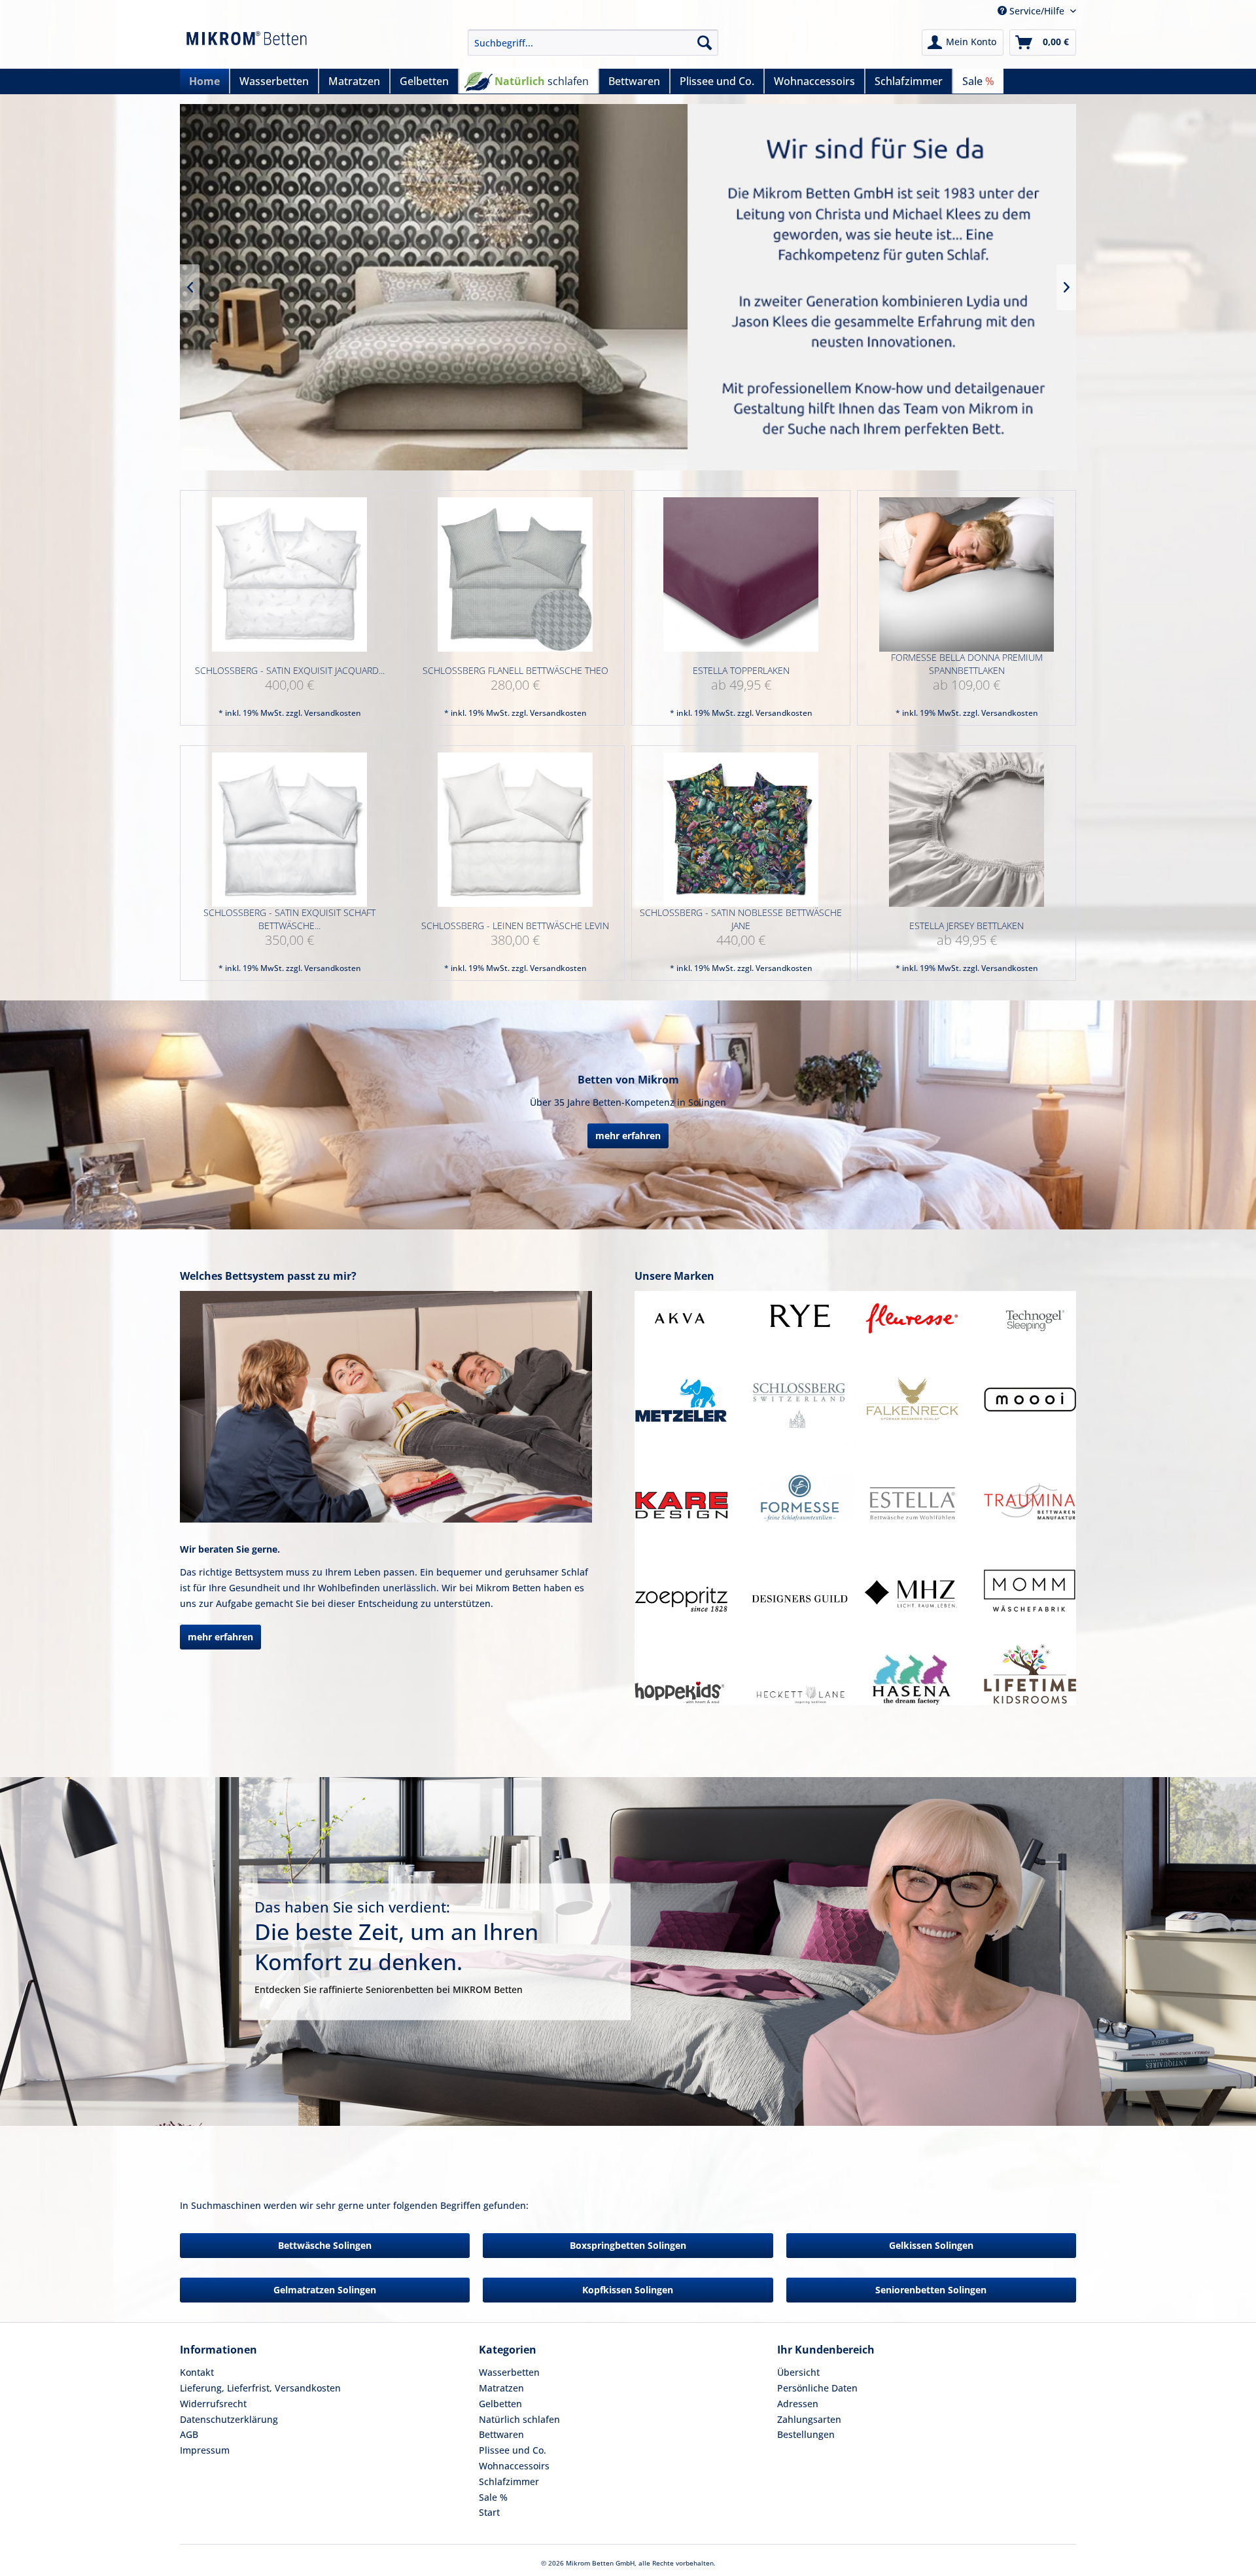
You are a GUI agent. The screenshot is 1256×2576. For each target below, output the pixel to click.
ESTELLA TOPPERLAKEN (741, 670)
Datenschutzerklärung (229, 2419)
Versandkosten (333, 713)
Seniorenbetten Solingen (931, 2290)
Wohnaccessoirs (514, 2466)
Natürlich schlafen (519, 2419)
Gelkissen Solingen (931, 2245)
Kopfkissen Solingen (628, 2290)
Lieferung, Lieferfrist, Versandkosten (260, 2388)
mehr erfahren (628, 1136)
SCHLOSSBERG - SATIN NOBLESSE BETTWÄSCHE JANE (741, 919)
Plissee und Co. (513, 2450)
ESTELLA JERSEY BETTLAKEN (967, 926)
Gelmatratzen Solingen (325, 2290)
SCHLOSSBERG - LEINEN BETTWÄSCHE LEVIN (515, 926)
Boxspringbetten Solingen (628, 2245)
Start (489, 2512)
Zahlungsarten (809, 2419)
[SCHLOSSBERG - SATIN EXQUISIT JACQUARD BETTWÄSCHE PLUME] (289, 575)
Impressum (205, 2450)
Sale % (493, 2497)
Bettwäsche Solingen (325, 2245)
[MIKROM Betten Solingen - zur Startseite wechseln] (247, 46)
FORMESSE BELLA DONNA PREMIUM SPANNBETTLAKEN (967, 664)
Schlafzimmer (509, 2481)
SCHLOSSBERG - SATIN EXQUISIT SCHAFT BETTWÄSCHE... (289, 919)
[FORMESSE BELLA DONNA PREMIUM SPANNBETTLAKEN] (967, 575)
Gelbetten (500, 2404)
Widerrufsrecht (213, 2404)
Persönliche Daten (817, 2388)
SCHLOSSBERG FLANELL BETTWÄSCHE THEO (515, 670)
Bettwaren (501, 2434)
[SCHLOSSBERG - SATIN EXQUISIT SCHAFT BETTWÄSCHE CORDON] (289, 830)
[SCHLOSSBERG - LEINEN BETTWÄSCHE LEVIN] (515, 830)
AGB (189, 2434)
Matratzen (501, 2388)
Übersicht (798, 2372)
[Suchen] (705, 43)
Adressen (798, 2404)
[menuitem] (593, 43)
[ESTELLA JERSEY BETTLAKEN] (967, 830)
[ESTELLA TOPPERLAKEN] (741, 575)
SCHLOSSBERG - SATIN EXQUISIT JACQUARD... (290, 670)
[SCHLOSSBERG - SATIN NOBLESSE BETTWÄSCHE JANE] (741, 830)
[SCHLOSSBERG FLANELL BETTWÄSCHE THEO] (515, 575)
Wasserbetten (509, 2372)
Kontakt (197, 2372)
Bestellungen (806, 2434)
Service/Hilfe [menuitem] (1037, 11)
